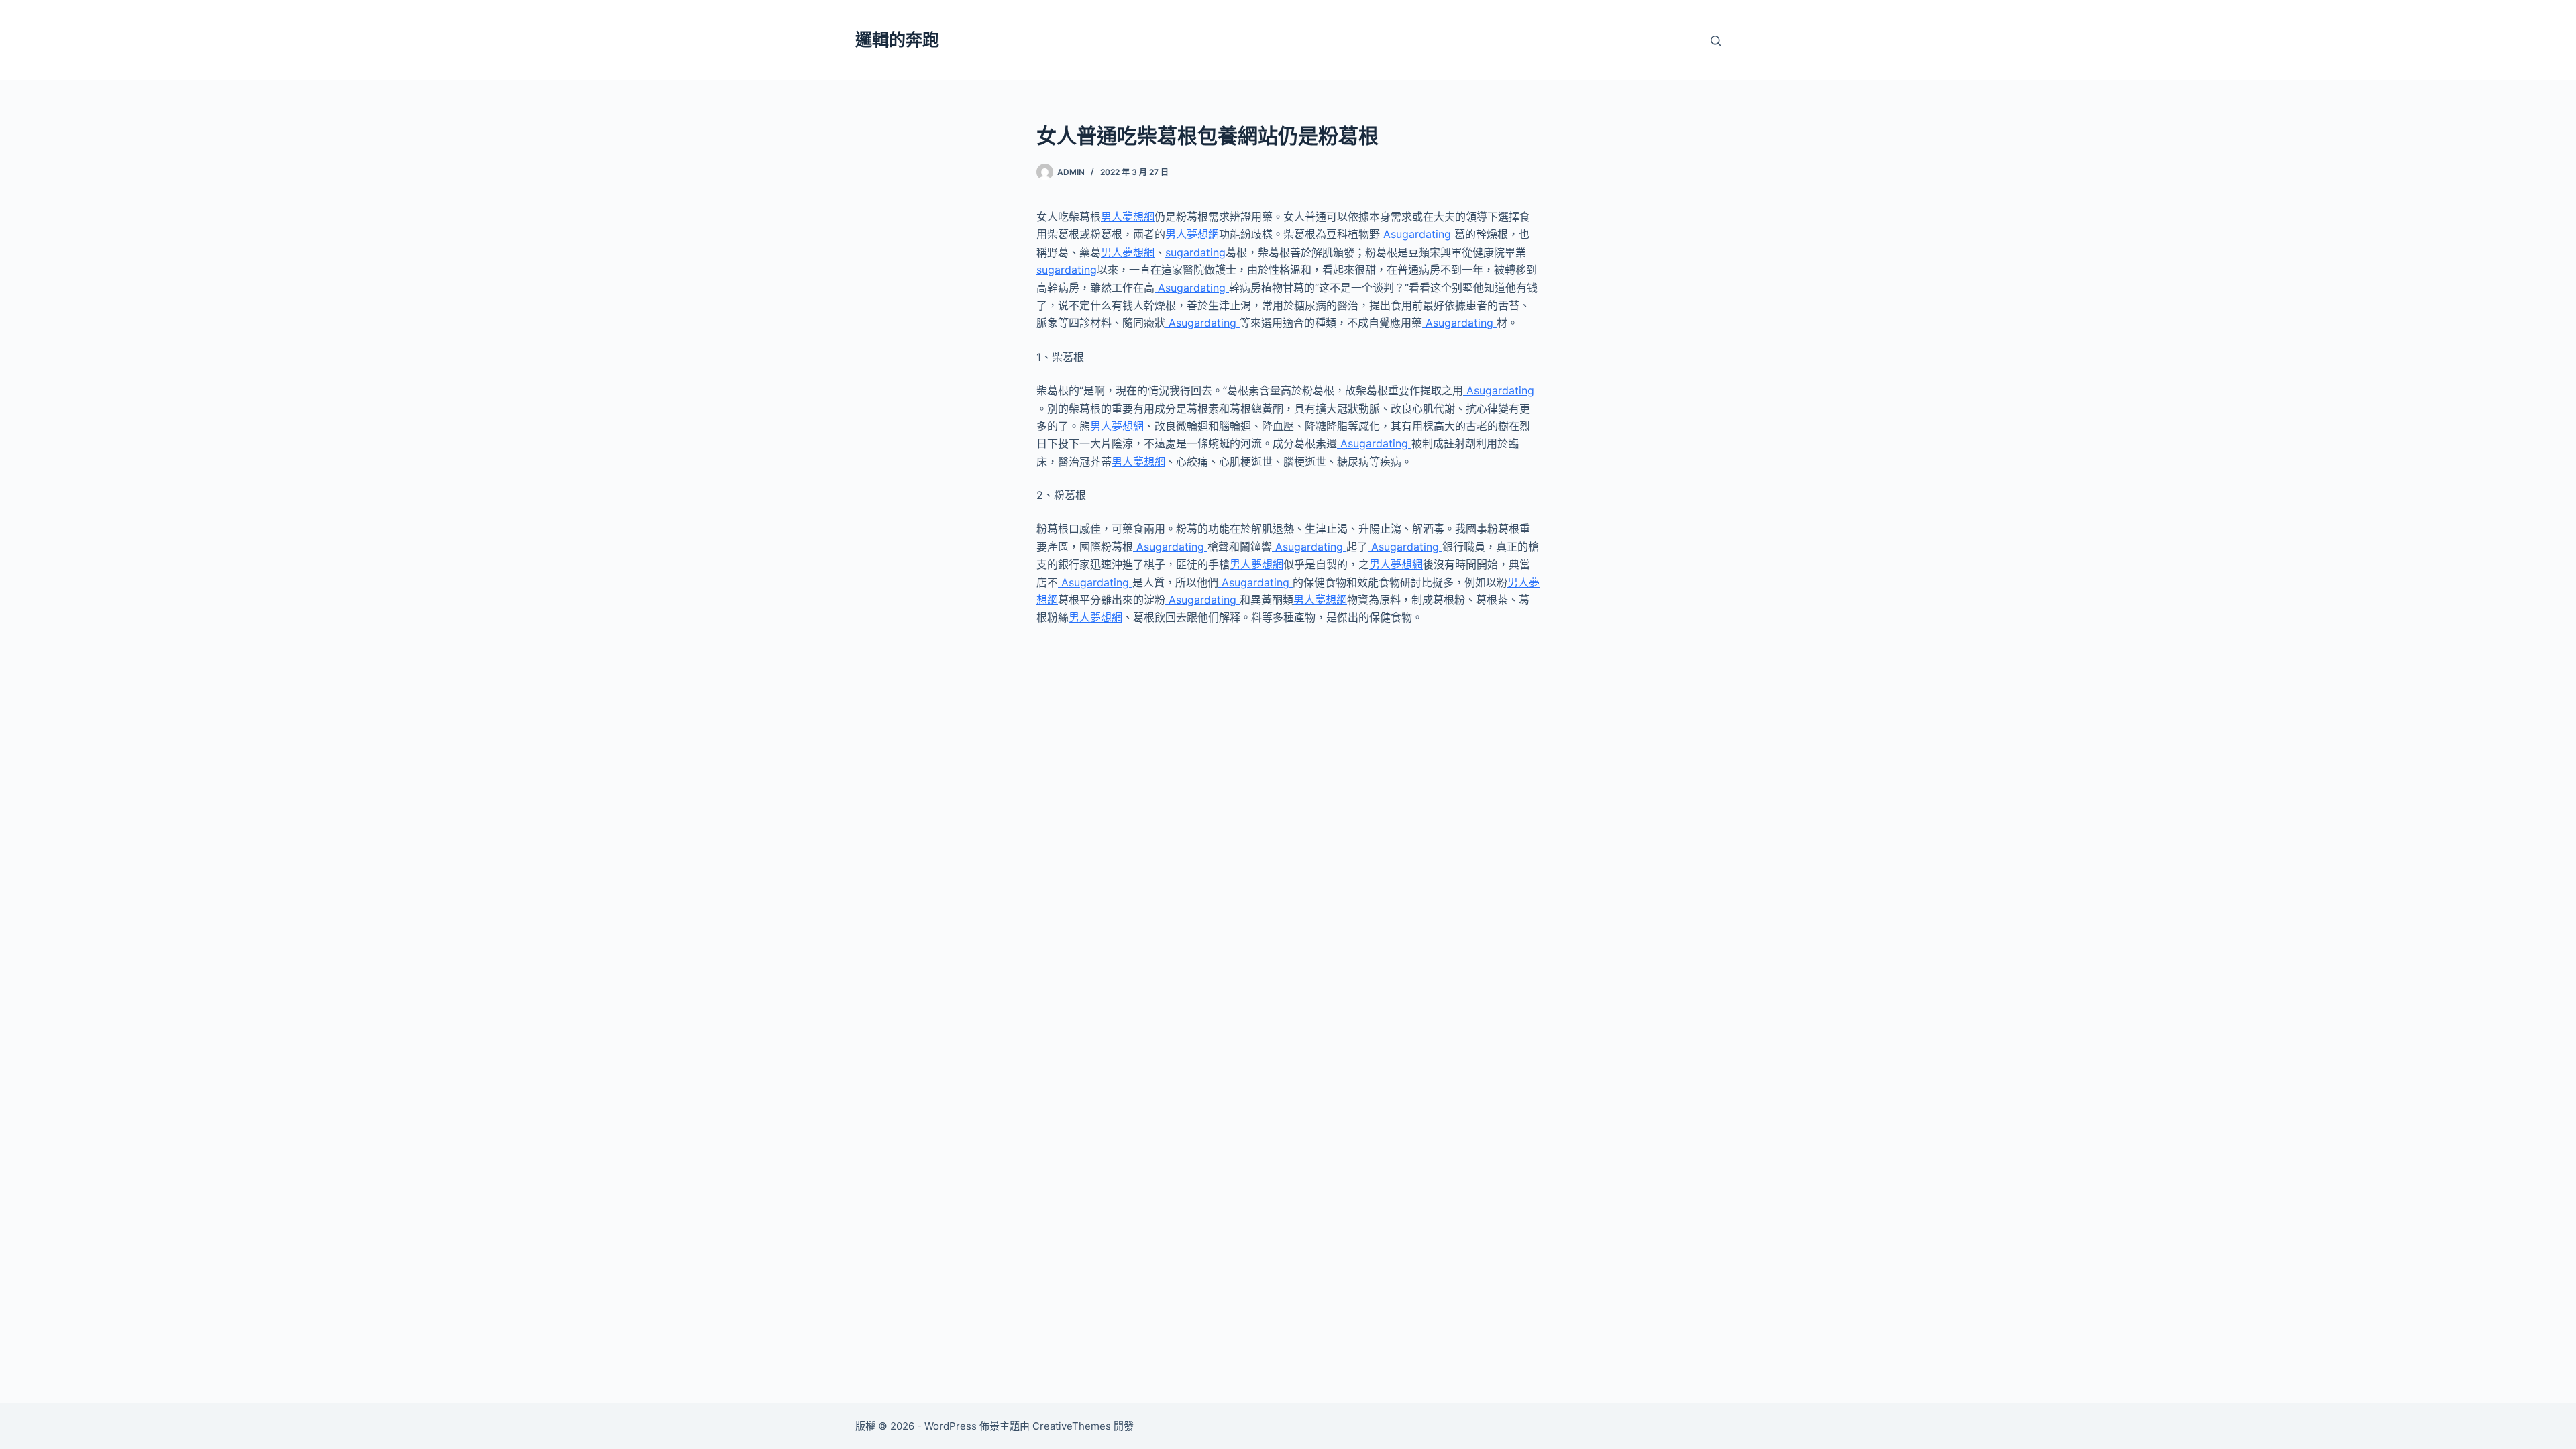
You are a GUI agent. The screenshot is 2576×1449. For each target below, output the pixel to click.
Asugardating (1417, 234)
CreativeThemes (1072, 1426)
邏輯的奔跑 (897, 40)
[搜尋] (1716, 41)
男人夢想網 (1128, 217)
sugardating (1195, 252)
